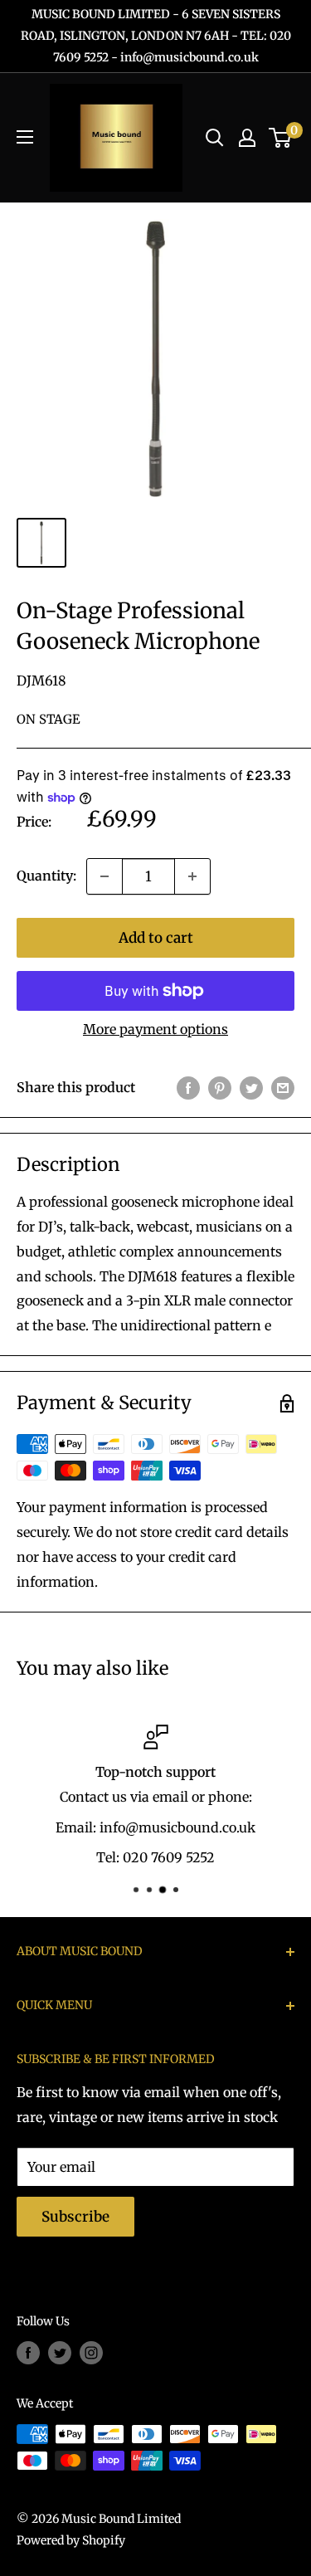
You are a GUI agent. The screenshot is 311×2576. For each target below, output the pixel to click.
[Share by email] (283, 1088)
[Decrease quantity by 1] (104, 876)
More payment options (155, 1029)
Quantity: (46, 876)
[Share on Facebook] (188, 1088)
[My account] (247, 138)
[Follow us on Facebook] (28, 2353)
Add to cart (156, 938)
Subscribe (75, 2217)
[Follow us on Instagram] (91, 2353)
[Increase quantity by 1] (192, 876)
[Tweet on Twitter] (251, 1088)
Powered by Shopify (71, 2540)
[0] (281, 138)
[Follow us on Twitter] (60, 2353)
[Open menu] (25, 137)
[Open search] (215, 138)
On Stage (49, 719)
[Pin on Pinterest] (220, 1088)
